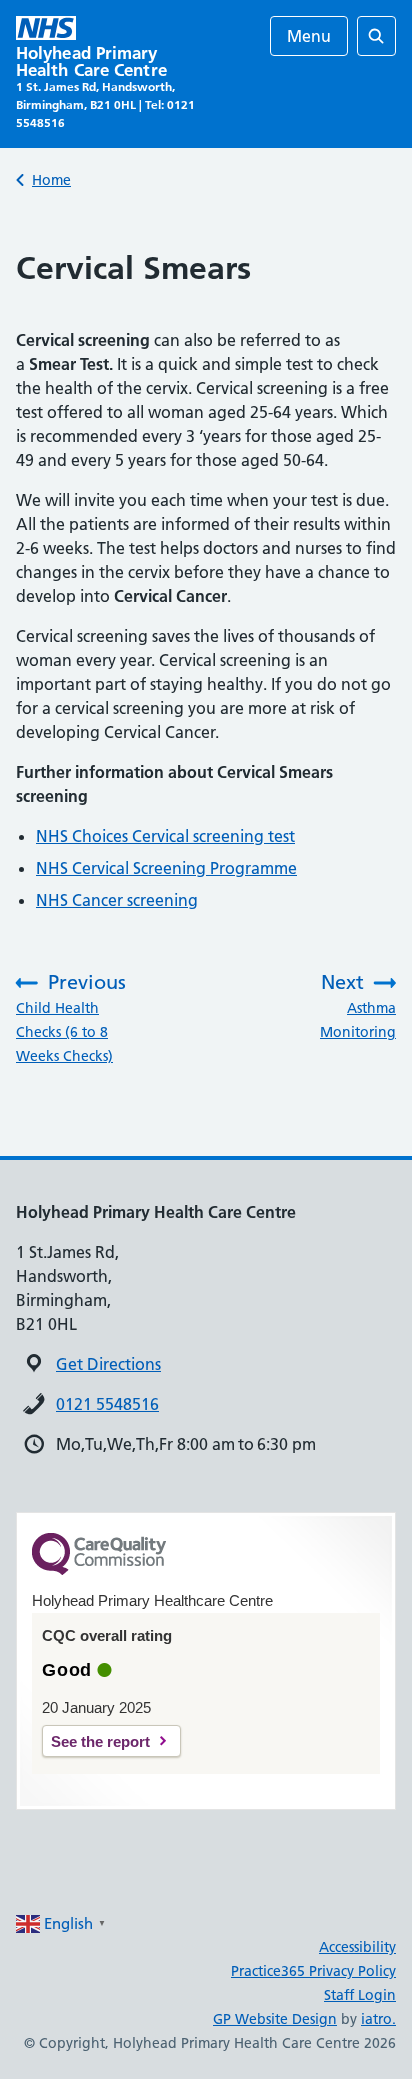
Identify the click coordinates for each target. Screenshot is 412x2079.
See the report (100, 1741)
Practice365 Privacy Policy (313, 1971)
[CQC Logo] (99, 1570)
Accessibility (357, 1947)
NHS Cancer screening (117, 900)
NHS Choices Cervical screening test (165, 836)
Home (51, 180)
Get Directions (108, 1364)
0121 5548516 (107, 1404)
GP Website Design (275, 2019)
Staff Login (360, 1995)
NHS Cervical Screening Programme (166, 868)
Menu (309, 36)
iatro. (378, 2019)
